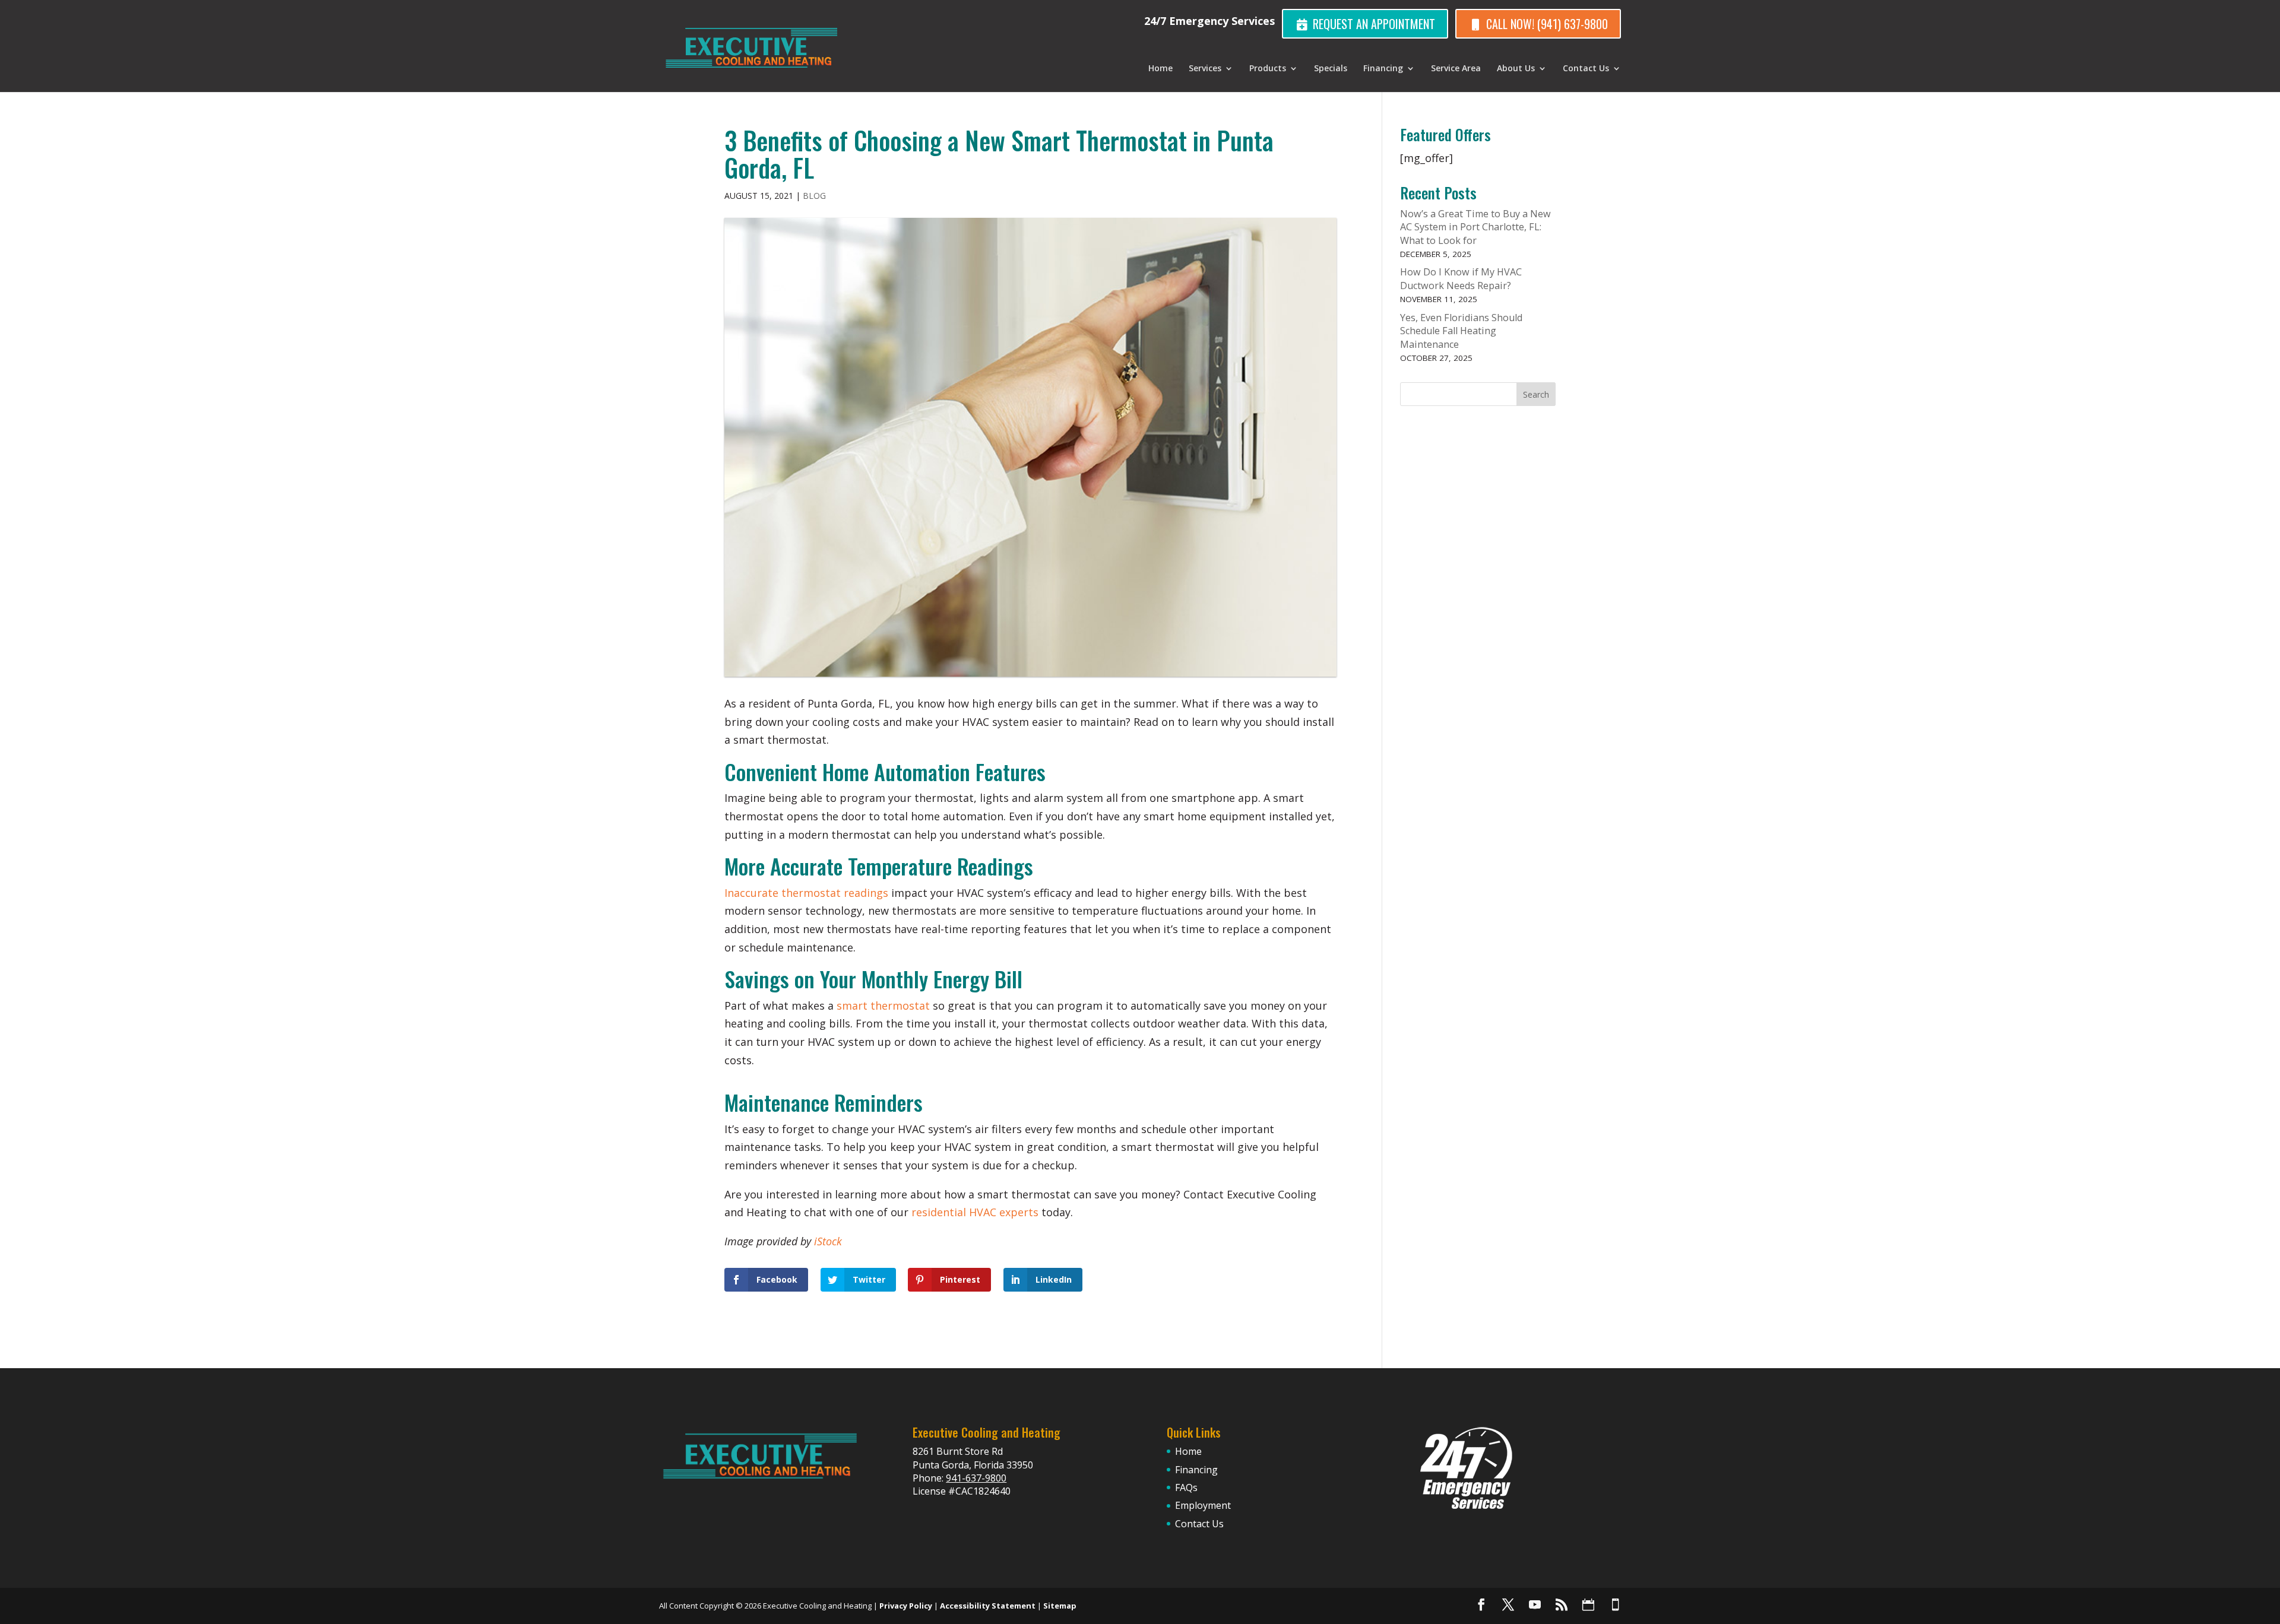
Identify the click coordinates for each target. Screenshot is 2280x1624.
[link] (1481, 1604)
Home (1160, 69)
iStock (828, 1241)
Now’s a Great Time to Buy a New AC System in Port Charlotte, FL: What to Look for (1475, 227)
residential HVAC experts (975, 1212)
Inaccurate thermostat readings (806, 893)
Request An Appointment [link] (1372, 24)
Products (1268, 69)
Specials (1331, 69)
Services (1205, 69)
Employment (1203, 1505)
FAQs (1186, 1487)
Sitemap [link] (1060, 1606)
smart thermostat (883, 1006)
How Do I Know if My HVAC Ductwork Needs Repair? (1461, 279)
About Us (1516, 69)
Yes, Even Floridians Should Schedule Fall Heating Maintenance (1461, 331)
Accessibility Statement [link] (988, 1606)
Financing (1383, 69)
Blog (814, 196)
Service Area (1456, 69)
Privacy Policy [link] (906, 1606)
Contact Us (1586, 69)
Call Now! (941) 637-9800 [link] (1546, 24)
